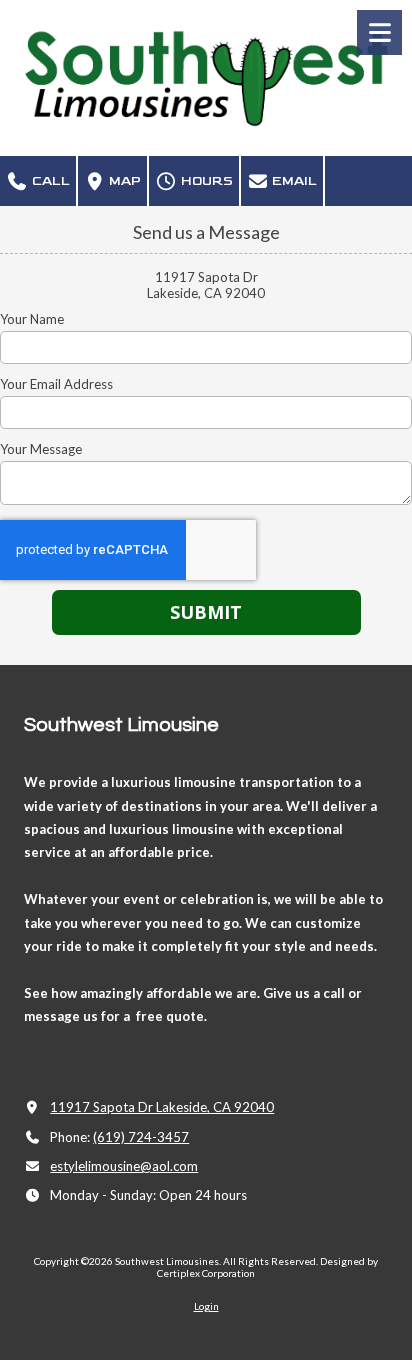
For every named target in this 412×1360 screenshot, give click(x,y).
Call (49, 181)
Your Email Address (56, 384)
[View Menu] (379, 32)
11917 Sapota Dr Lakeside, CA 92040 (162, 1107)
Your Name (32, 319)
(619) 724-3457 (141, 1137)
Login (206, 1306)
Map (123, 181)
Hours (205, 181)
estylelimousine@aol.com (124, 1166)
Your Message (41, 449)
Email (293, 181)
